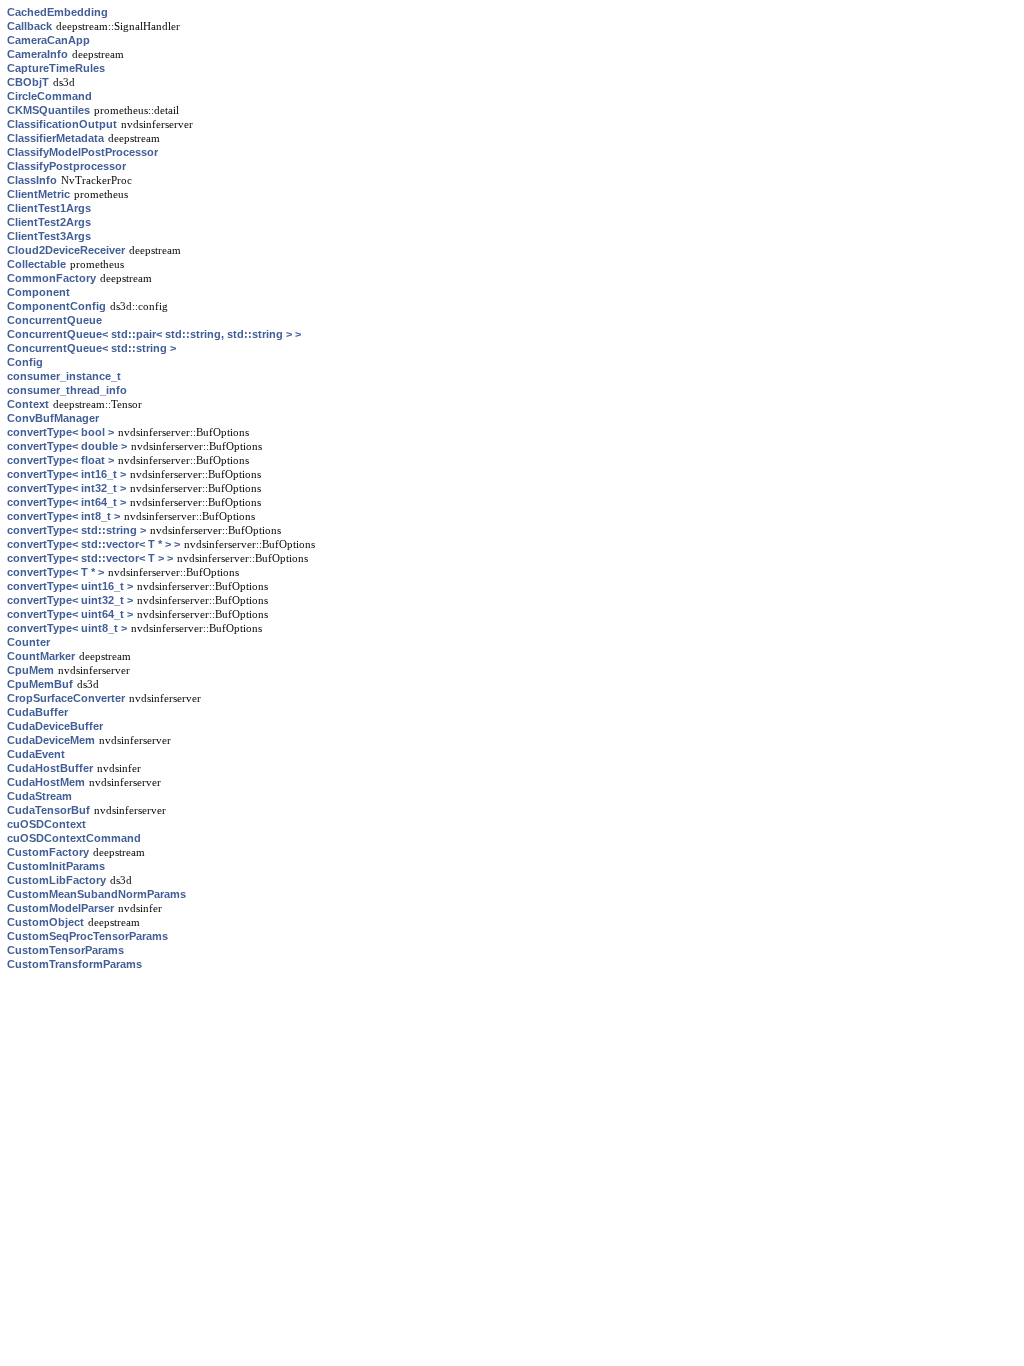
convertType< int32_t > (66, 488)
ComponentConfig (56, 306)
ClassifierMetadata (55, 138)
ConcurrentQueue (54, 320)
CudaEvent (36, 754)
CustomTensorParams (65, 950)
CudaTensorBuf (48, 810)
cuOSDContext (46, 824)
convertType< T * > (55, 572)
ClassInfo (32, 180)
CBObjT (28, 82)
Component (38, 292)
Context (28, 404)
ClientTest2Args (49, 222)
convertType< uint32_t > (70, 600)
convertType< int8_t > (63, 516)
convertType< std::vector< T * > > (93, 544)
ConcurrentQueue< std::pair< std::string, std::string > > (154, 334)
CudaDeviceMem (51, 740)
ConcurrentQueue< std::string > (91, 348)
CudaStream (39, 796)
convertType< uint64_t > (70, 614)
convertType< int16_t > (66, 474)
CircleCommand (49, 96)
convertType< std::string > (76, 530)
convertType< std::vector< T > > (90, 558)
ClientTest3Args (49, 236)
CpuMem (30, 670)
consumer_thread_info (67, 390)
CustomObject (45, 922)
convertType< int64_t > (66, 502)
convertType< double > (67, 446)
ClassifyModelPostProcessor (82, 152)
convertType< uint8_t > (67, 628)
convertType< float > (60, 460)
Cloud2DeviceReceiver (66, 250)
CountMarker (41, 656)
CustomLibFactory (56, 880)
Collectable (36, 264)
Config (25, 362)
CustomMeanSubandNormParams (96, 894)
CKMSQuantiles (48, 110)
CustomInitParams (56, 866)
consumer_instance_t (64, 376)
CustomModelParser (60, 908)
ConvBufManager (53, 418)
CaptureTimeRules (56, 68)
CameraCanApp (48, 40)
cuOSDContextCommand (74, 838)
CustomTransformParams (74, 964)
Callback (29, 26)
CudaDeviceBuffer (55, 726)
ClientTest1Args (49, 208)
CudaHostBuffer (50, 768)
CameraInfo (37, 54)
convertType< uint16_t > (70, 586)
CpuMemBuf (40, 684)
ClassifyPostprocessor (66, 166)
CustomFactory (48, 852)
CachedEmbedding (57, 12)
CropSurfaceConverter (66, 698)
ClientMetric (38, 194)
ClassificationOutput (62, 124)
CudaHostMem (46, 782)
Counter (28, 642)
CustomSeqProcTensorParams (87, 936)
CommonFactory (51, 278)
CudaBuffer (37, 712)
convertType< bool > (60, 432)
